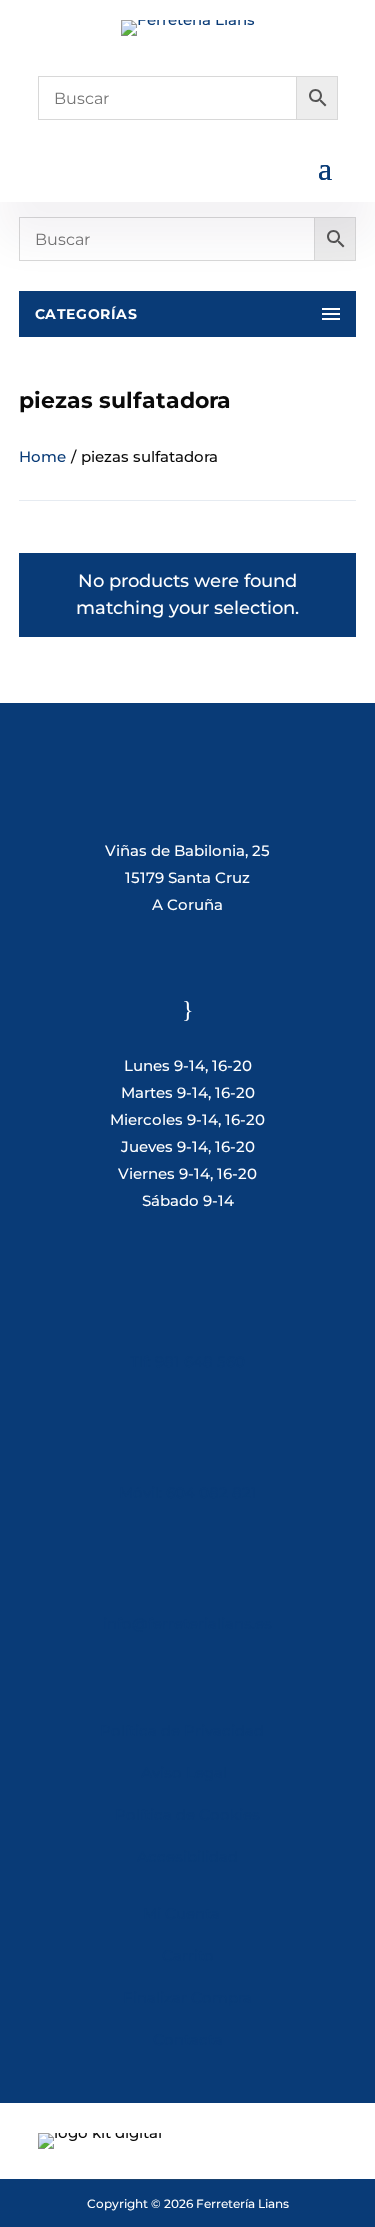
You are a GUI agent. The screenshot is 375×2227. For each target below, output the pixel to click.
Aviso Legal (188, 1772)
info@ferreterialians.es (187, 1623)
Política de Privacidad (182, 1730)
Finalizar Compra (187, 1997)
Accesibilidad (187, 1856)
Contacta (188, 2039)
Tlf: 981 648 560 (187, 1361)
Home (42, 456)
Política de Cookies (187, 1814)
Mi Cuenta (181, 1913)
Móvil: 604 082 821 (188, 1492)
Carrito (188, 1955)
